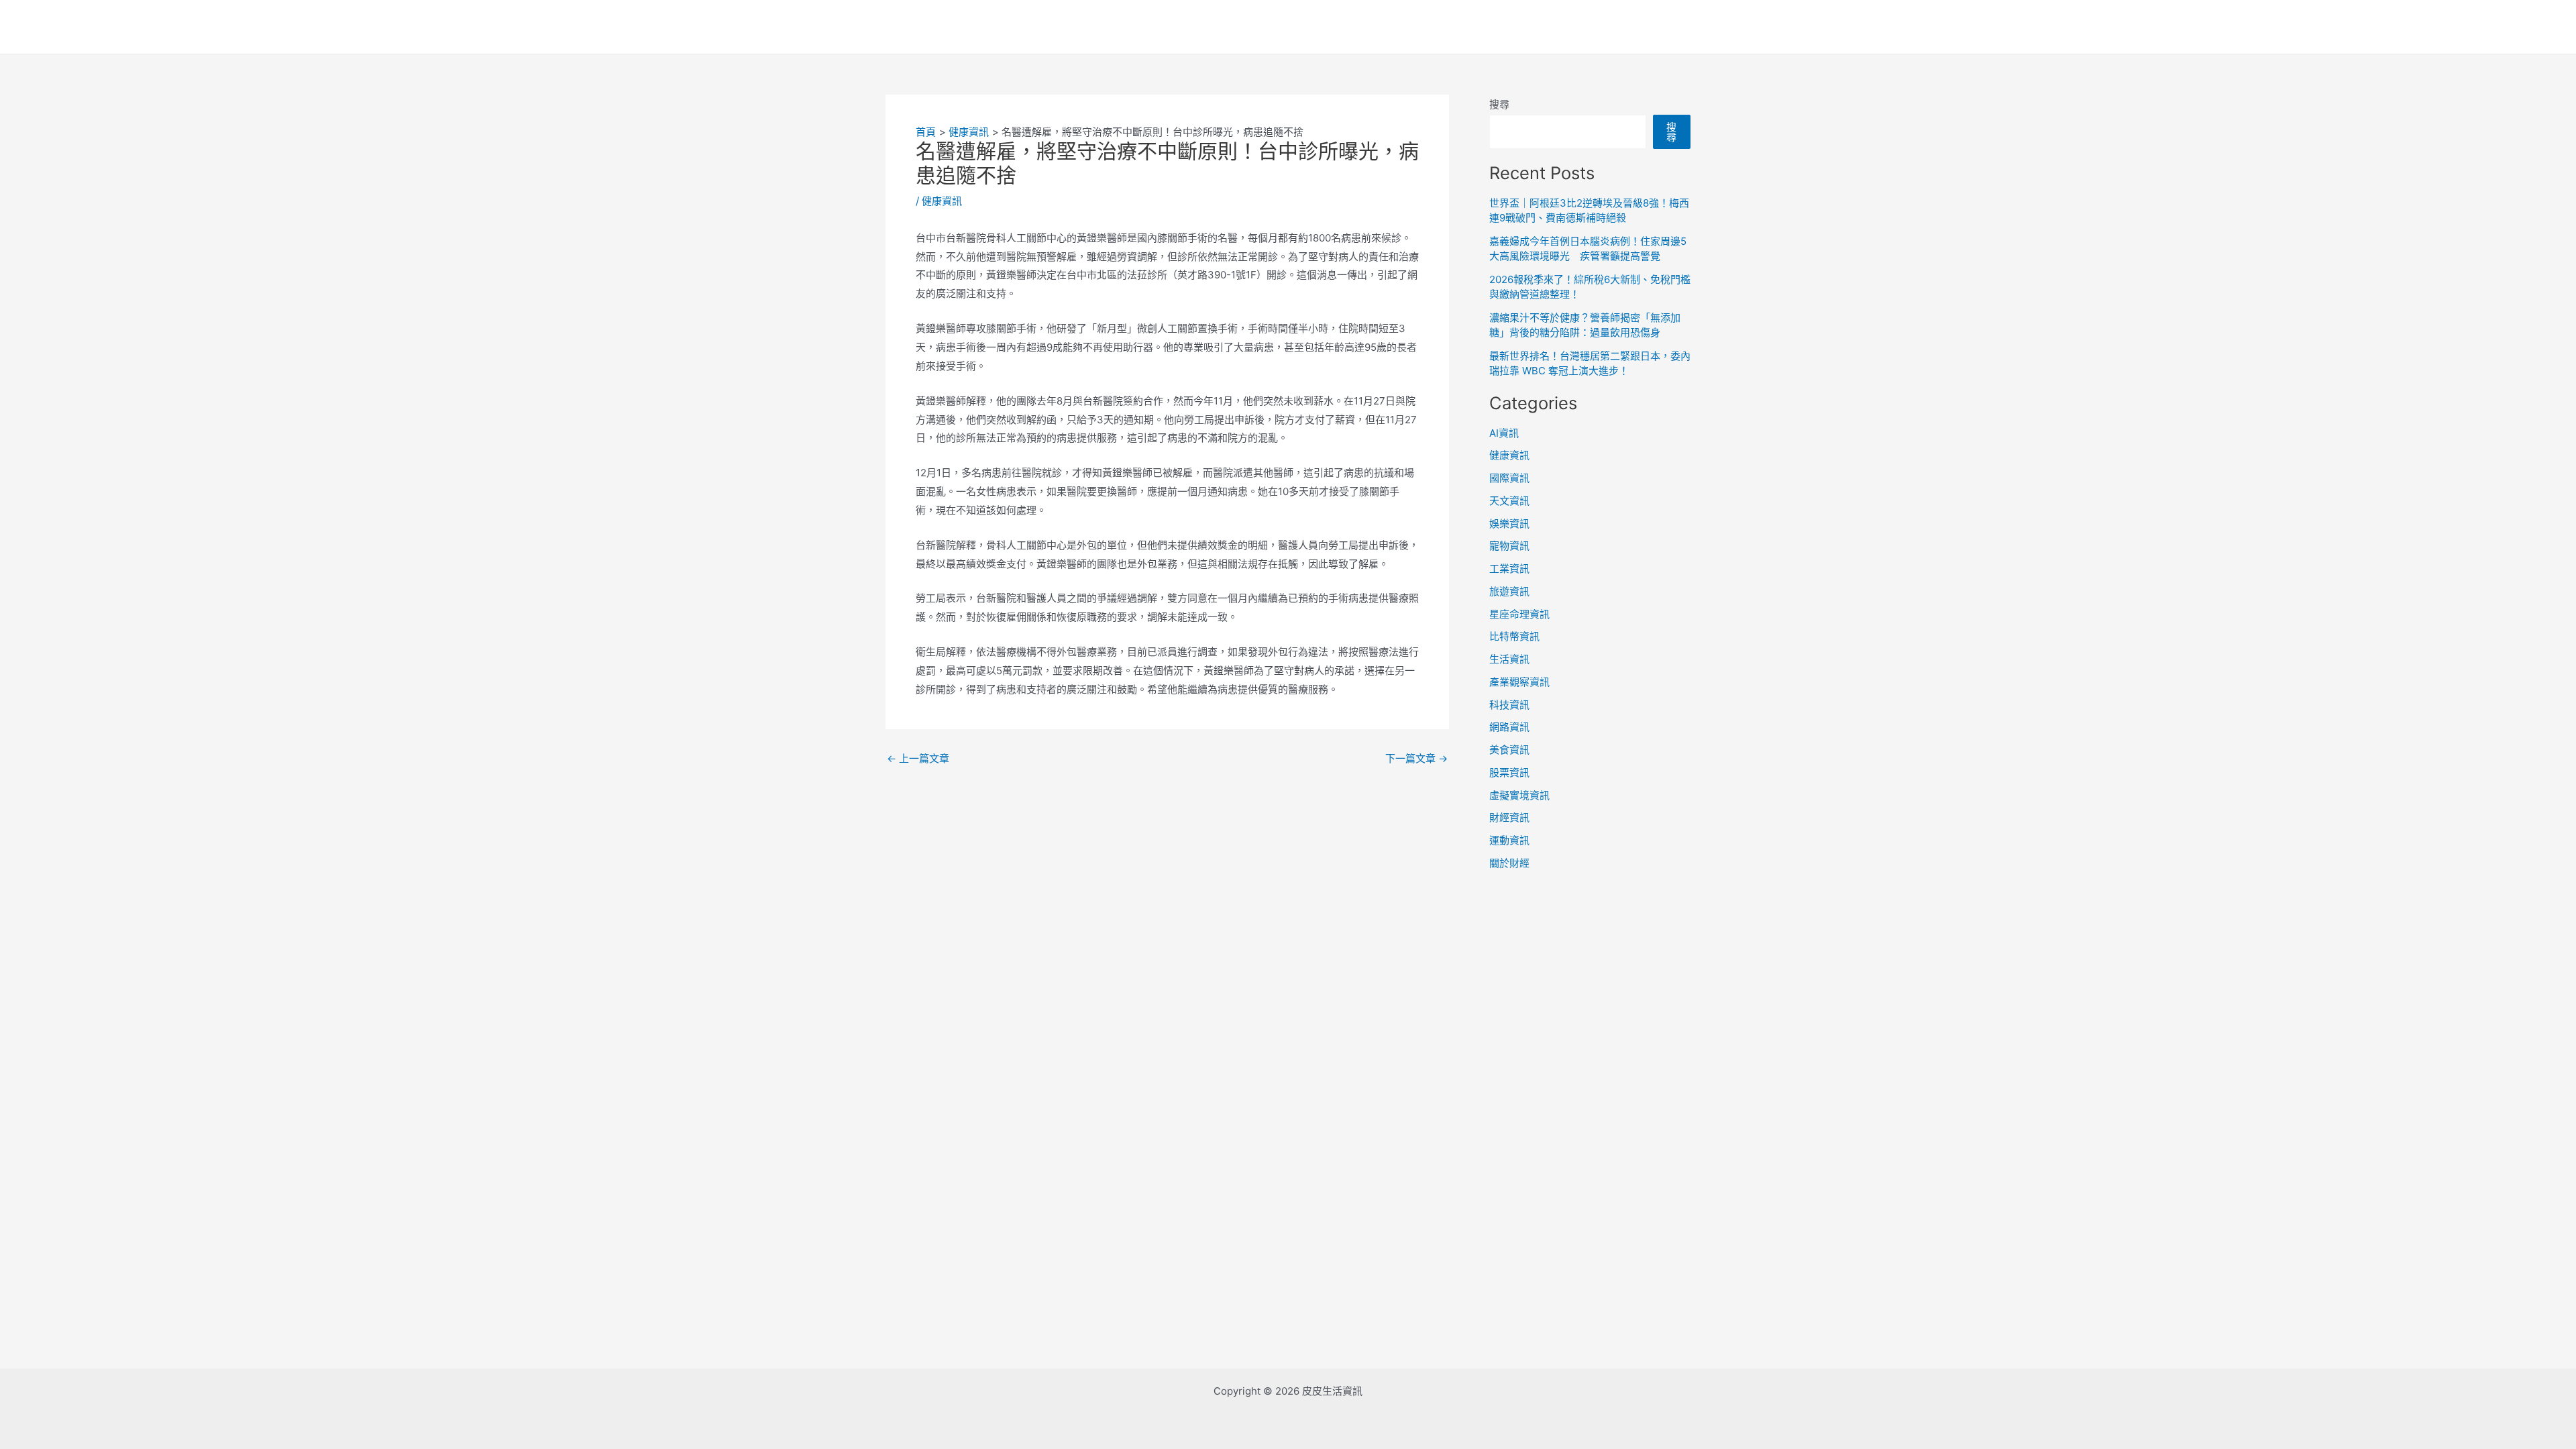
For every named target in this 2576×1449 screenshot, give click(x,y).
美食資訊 (1509, 750)
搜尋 (1499, 104)
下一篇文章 (1416, 758)
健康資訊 (942, 201)
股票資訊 (1509, 772)
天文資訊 (1509, 501)
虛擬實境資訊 (1519, 795)
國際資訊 (1509, 478)
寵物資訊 (1509, 546)
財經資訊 (1509, 817)
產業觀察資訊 (1519, 682)
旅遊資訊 (1509, 591)
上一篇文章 (918, 758)
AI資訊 (1504, 433)
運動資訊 (1509, 840)
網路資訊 (1509, 727)
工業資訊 (1509, 569)
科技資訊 (1509, 705)
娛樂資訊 (1509, 524)
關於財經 (1509, 863)
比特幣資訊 (1514, 636)
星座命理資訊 (1519, 614)
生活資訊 (1509, 659)
